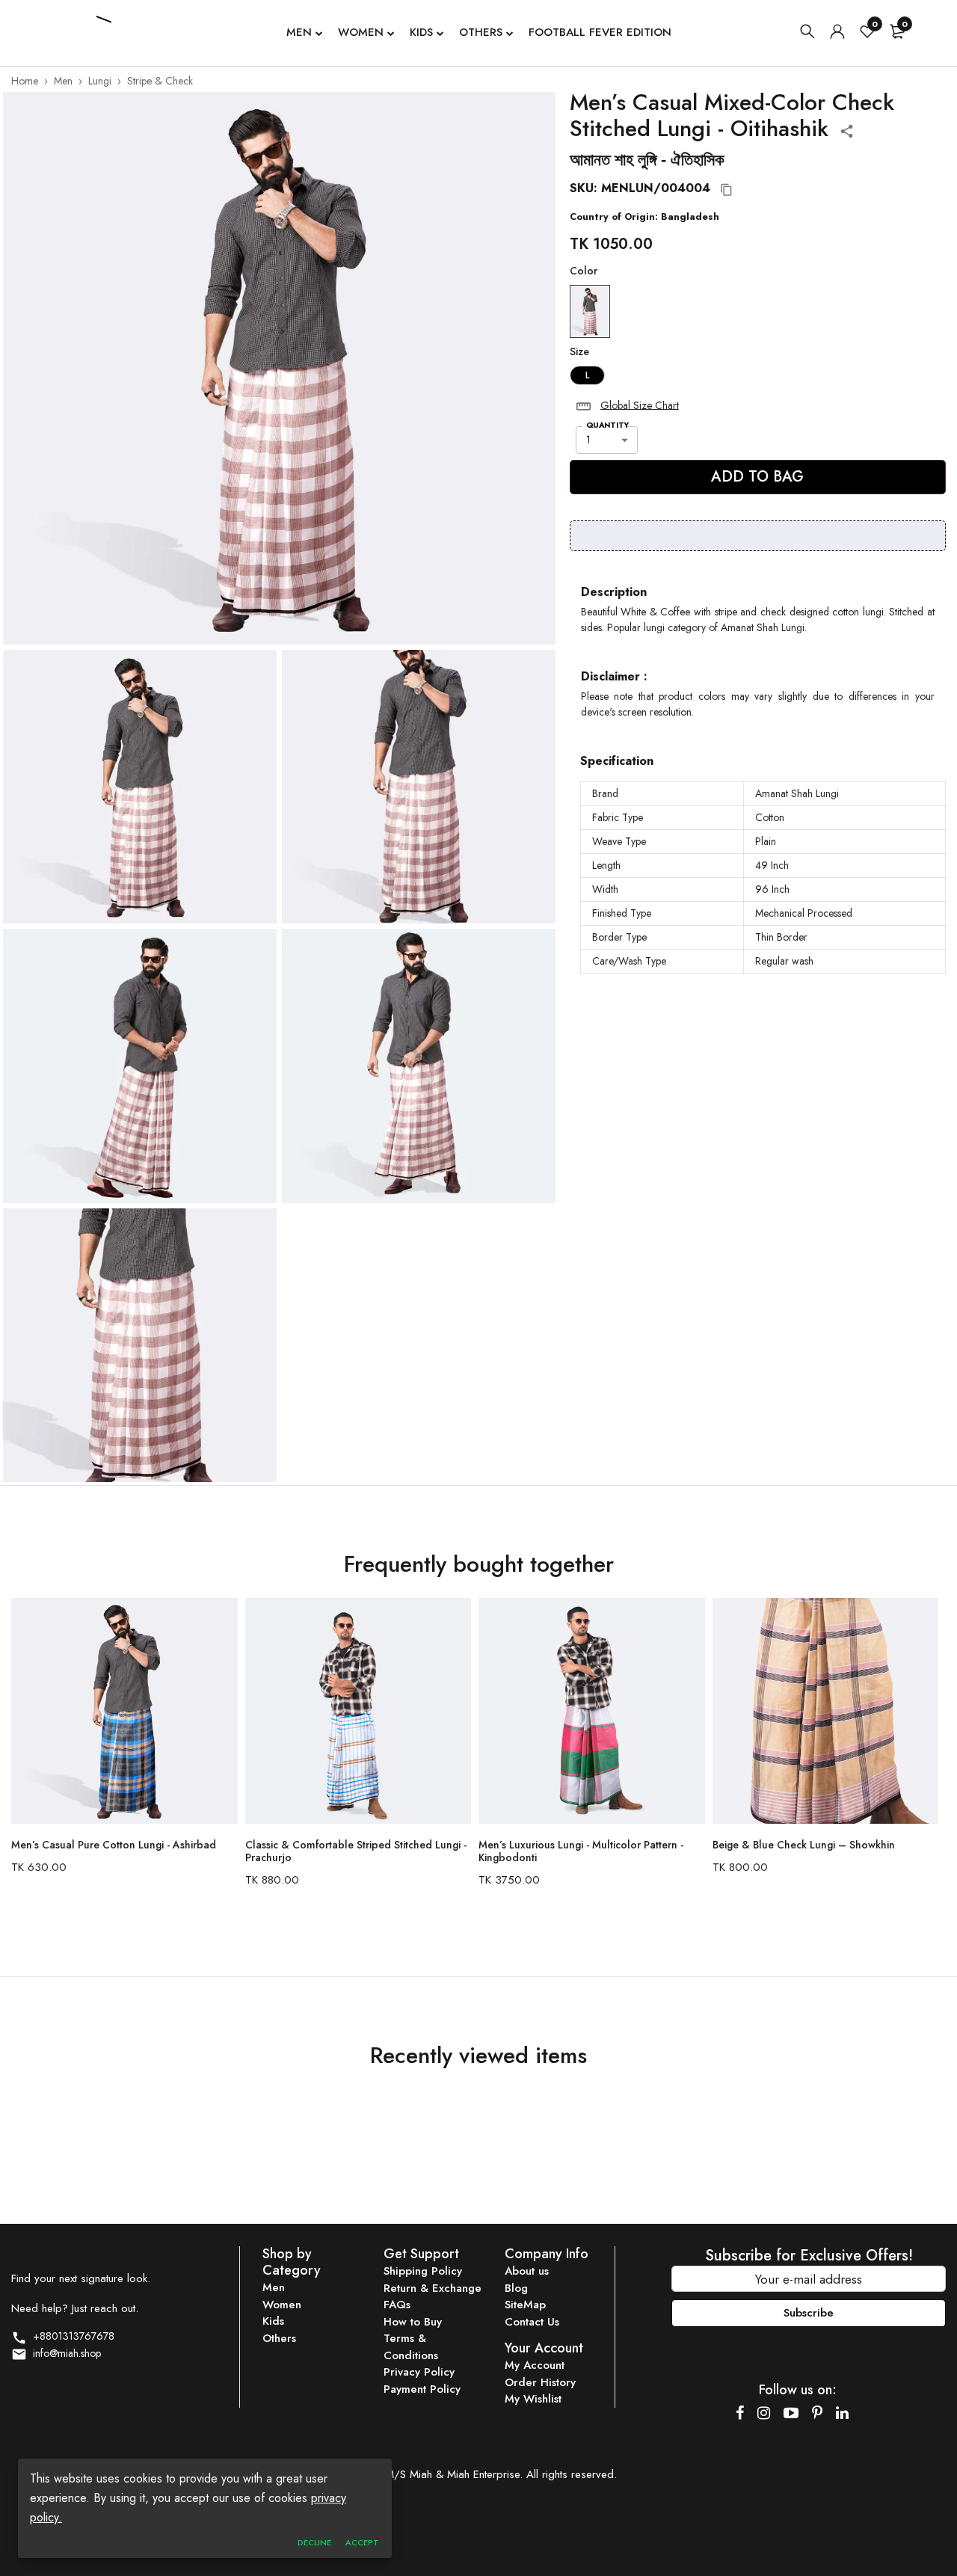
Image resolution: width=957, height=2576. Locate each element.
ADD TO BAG (757, 477)
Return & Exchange (433, 2288)
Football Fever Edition (600, 32)
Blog (516, 2288)
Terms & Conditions (411, 2347)
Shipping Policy (423, 2271)
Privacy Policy (419, 2372)
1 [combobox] (588, 440)
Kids (421, 32)
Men (299, 32)
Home (25, 81)
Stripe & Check (160, 81)
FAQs (397, 2305)
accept (362, 2542)
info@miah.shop (64, 2353)
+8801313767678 (71, 2336)
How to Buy (413, 2322)
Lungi (100, 81)
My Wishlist (533, 2399)
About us (527, 2271)
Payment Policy (422, 2389)
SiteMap (525, 2305)
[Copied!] (727, 190)
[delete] (584, 406)
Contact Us (532, 2322)
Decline (314, 2542)
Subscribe (809, 2313)
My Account (535, 2365)
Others (481, 32)
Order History (540, 2382)
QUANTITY (607, 425)
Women (361, 32)
